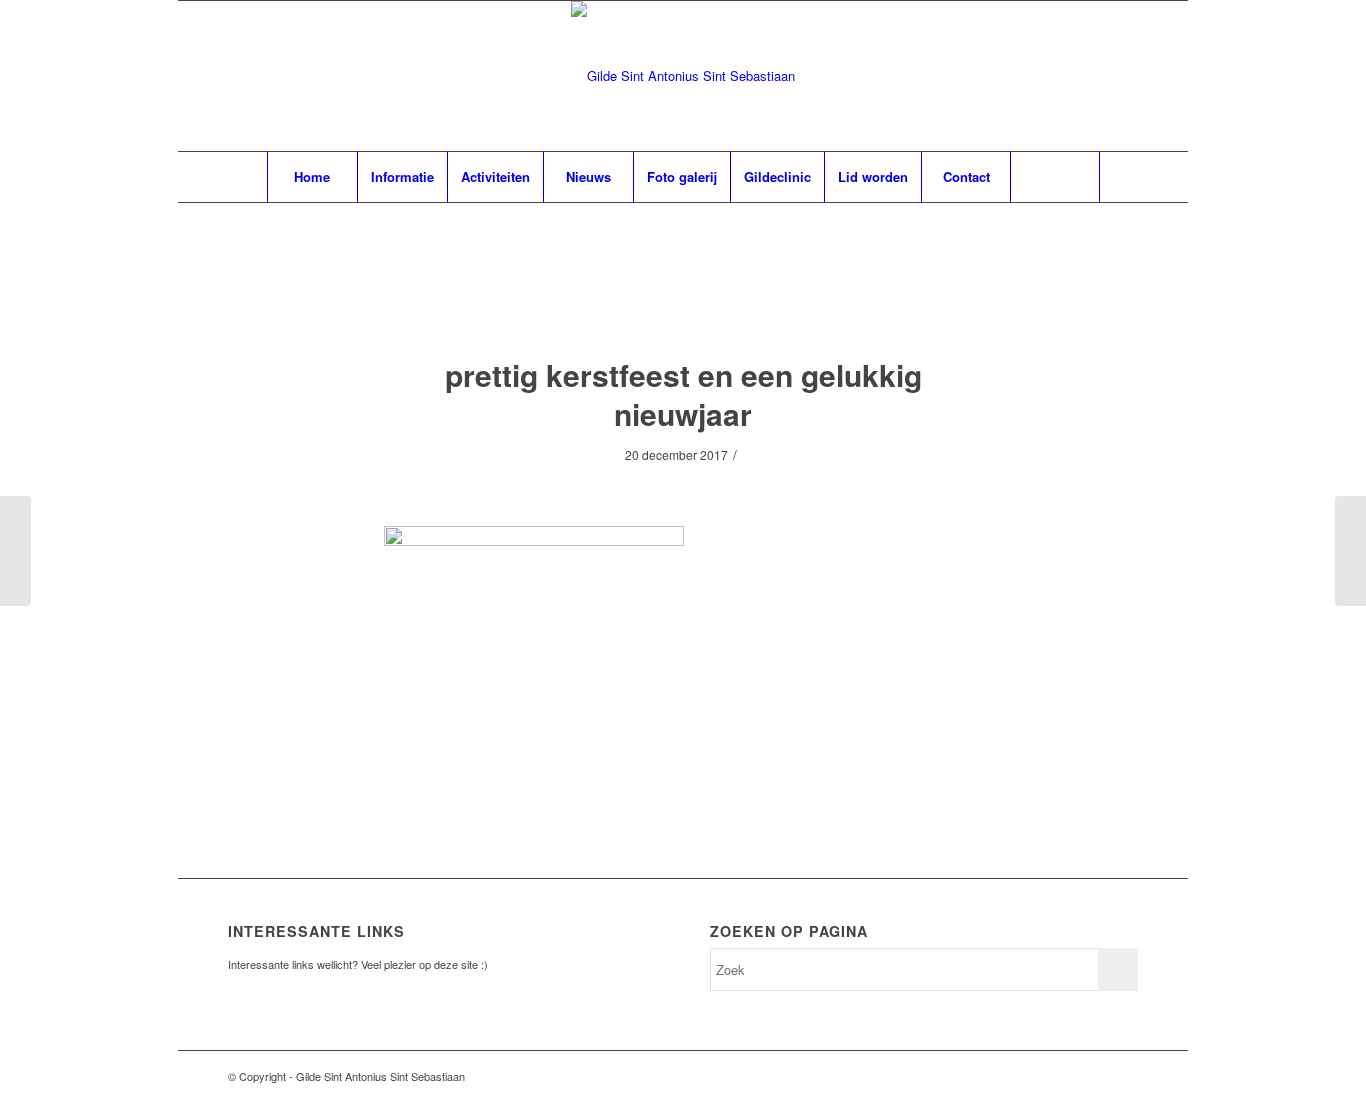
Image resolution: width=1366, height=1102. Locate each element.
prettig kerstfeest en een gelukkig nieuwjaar (683, 394)
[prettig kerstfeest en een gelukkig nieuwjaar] (683, 299)
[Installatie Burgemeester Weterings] (15, 551)
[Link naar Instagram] (1123, 1076)
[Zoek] (1055, 177)
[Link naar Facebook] (1093, 1076)
